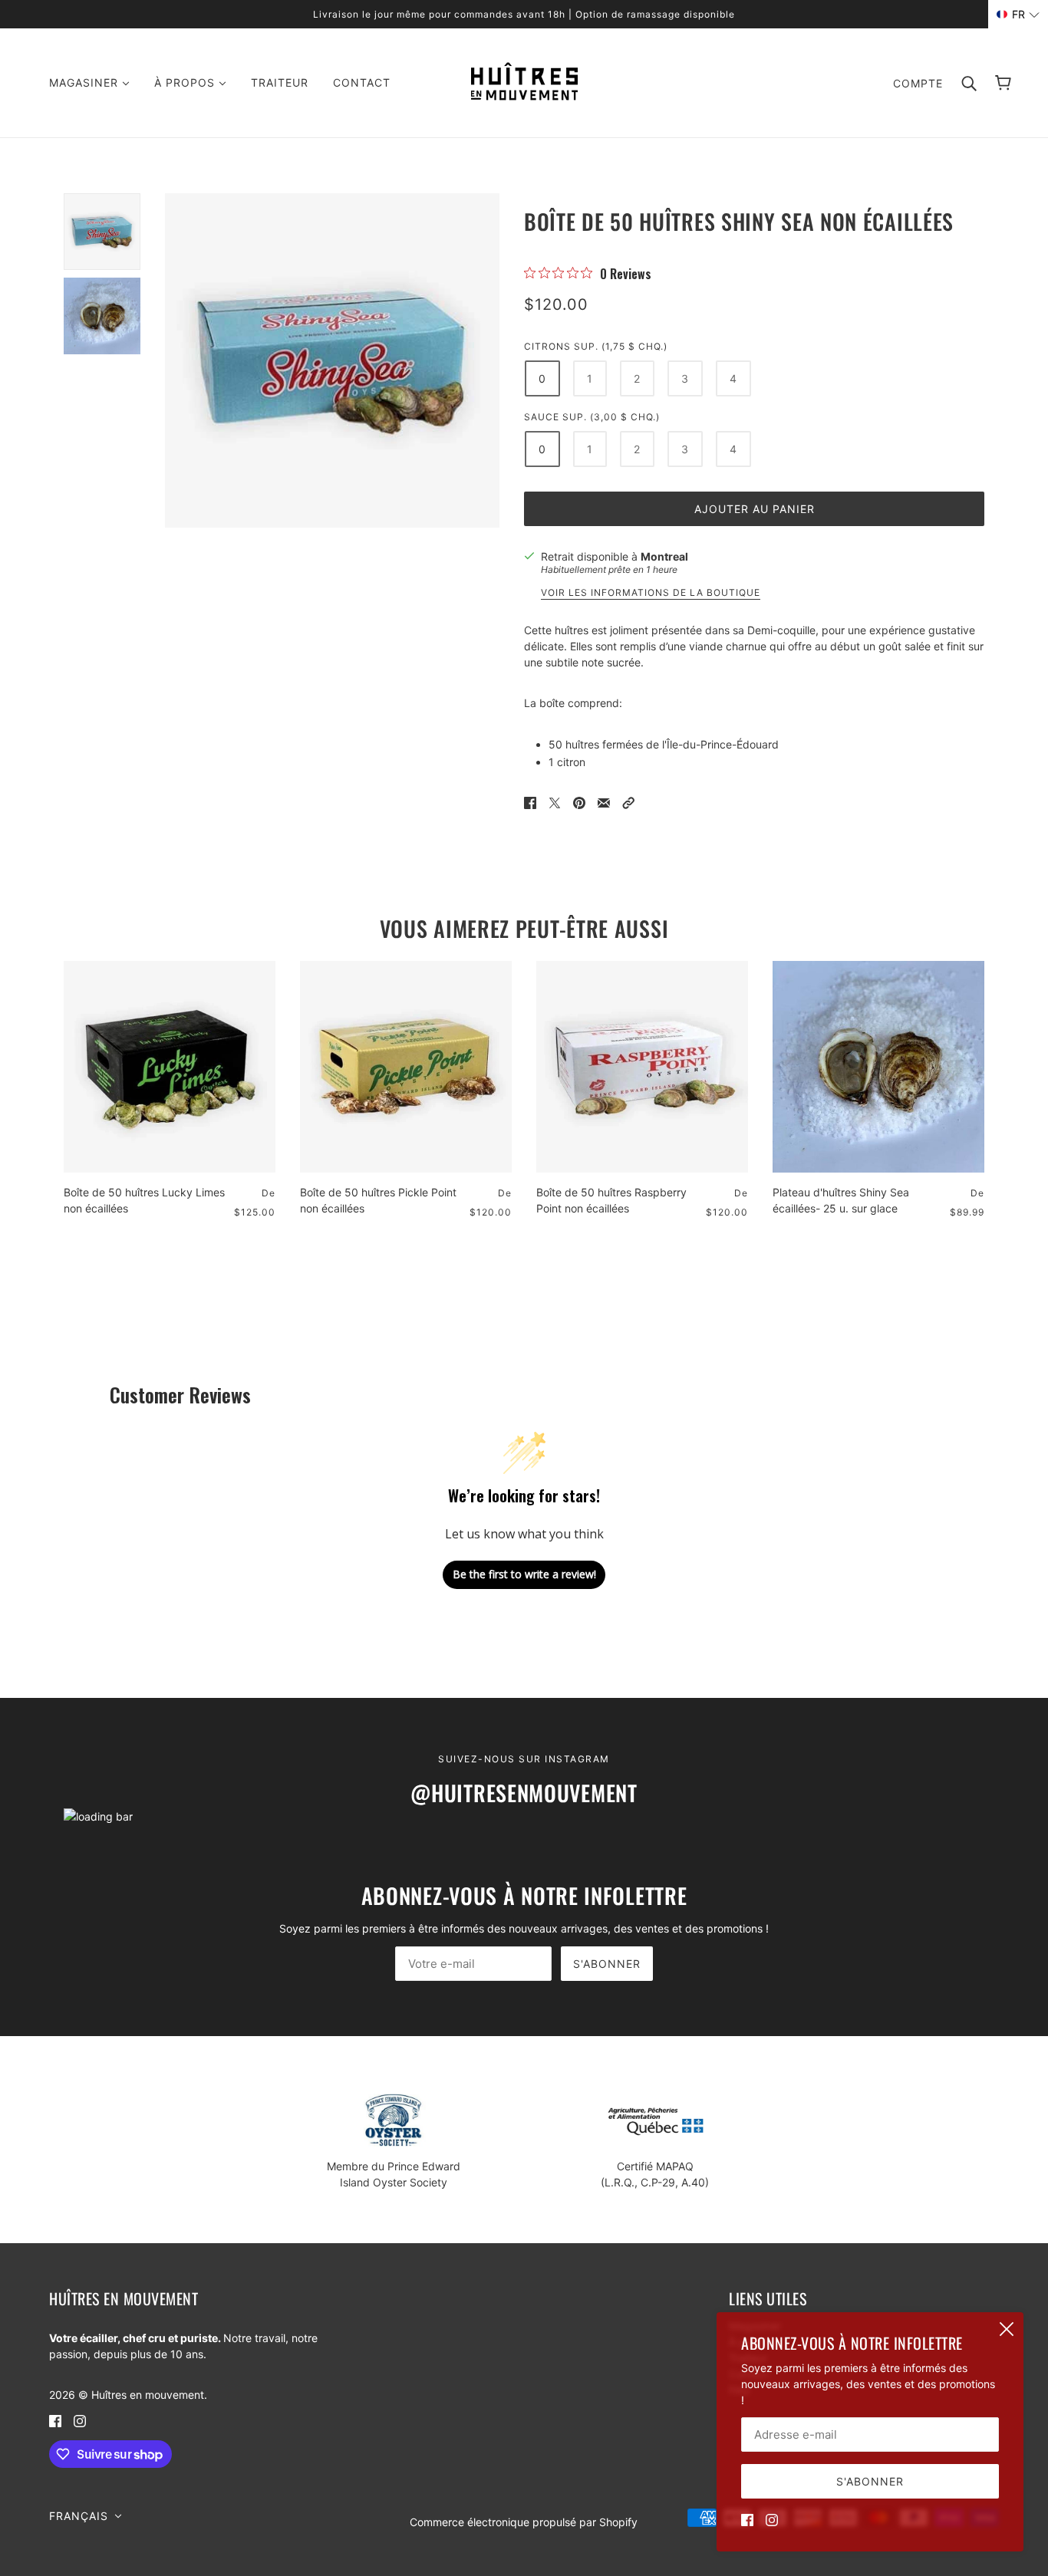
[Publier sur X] (555, 802)
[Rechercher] (969, 83)
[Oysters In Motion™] (524, 96)
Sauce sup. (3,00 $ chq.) (592, 417)
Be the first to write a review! (524, 1574)
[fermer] (1007, 2329)
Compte (918, 83)
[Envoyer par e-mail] (604, 802)
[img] (747, 2519)
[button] (628, 802)
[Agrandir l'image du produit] (332, 360)
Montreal (664, 556)
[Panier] (1003, 83)
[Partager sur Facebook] (530, 802)
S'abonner (607, 1964)
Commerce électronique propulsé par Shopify (524, 2522)
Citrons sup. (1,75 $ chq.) (596, 346)
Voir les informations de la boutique (651, 593)
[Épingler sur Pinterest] (579, 802)
